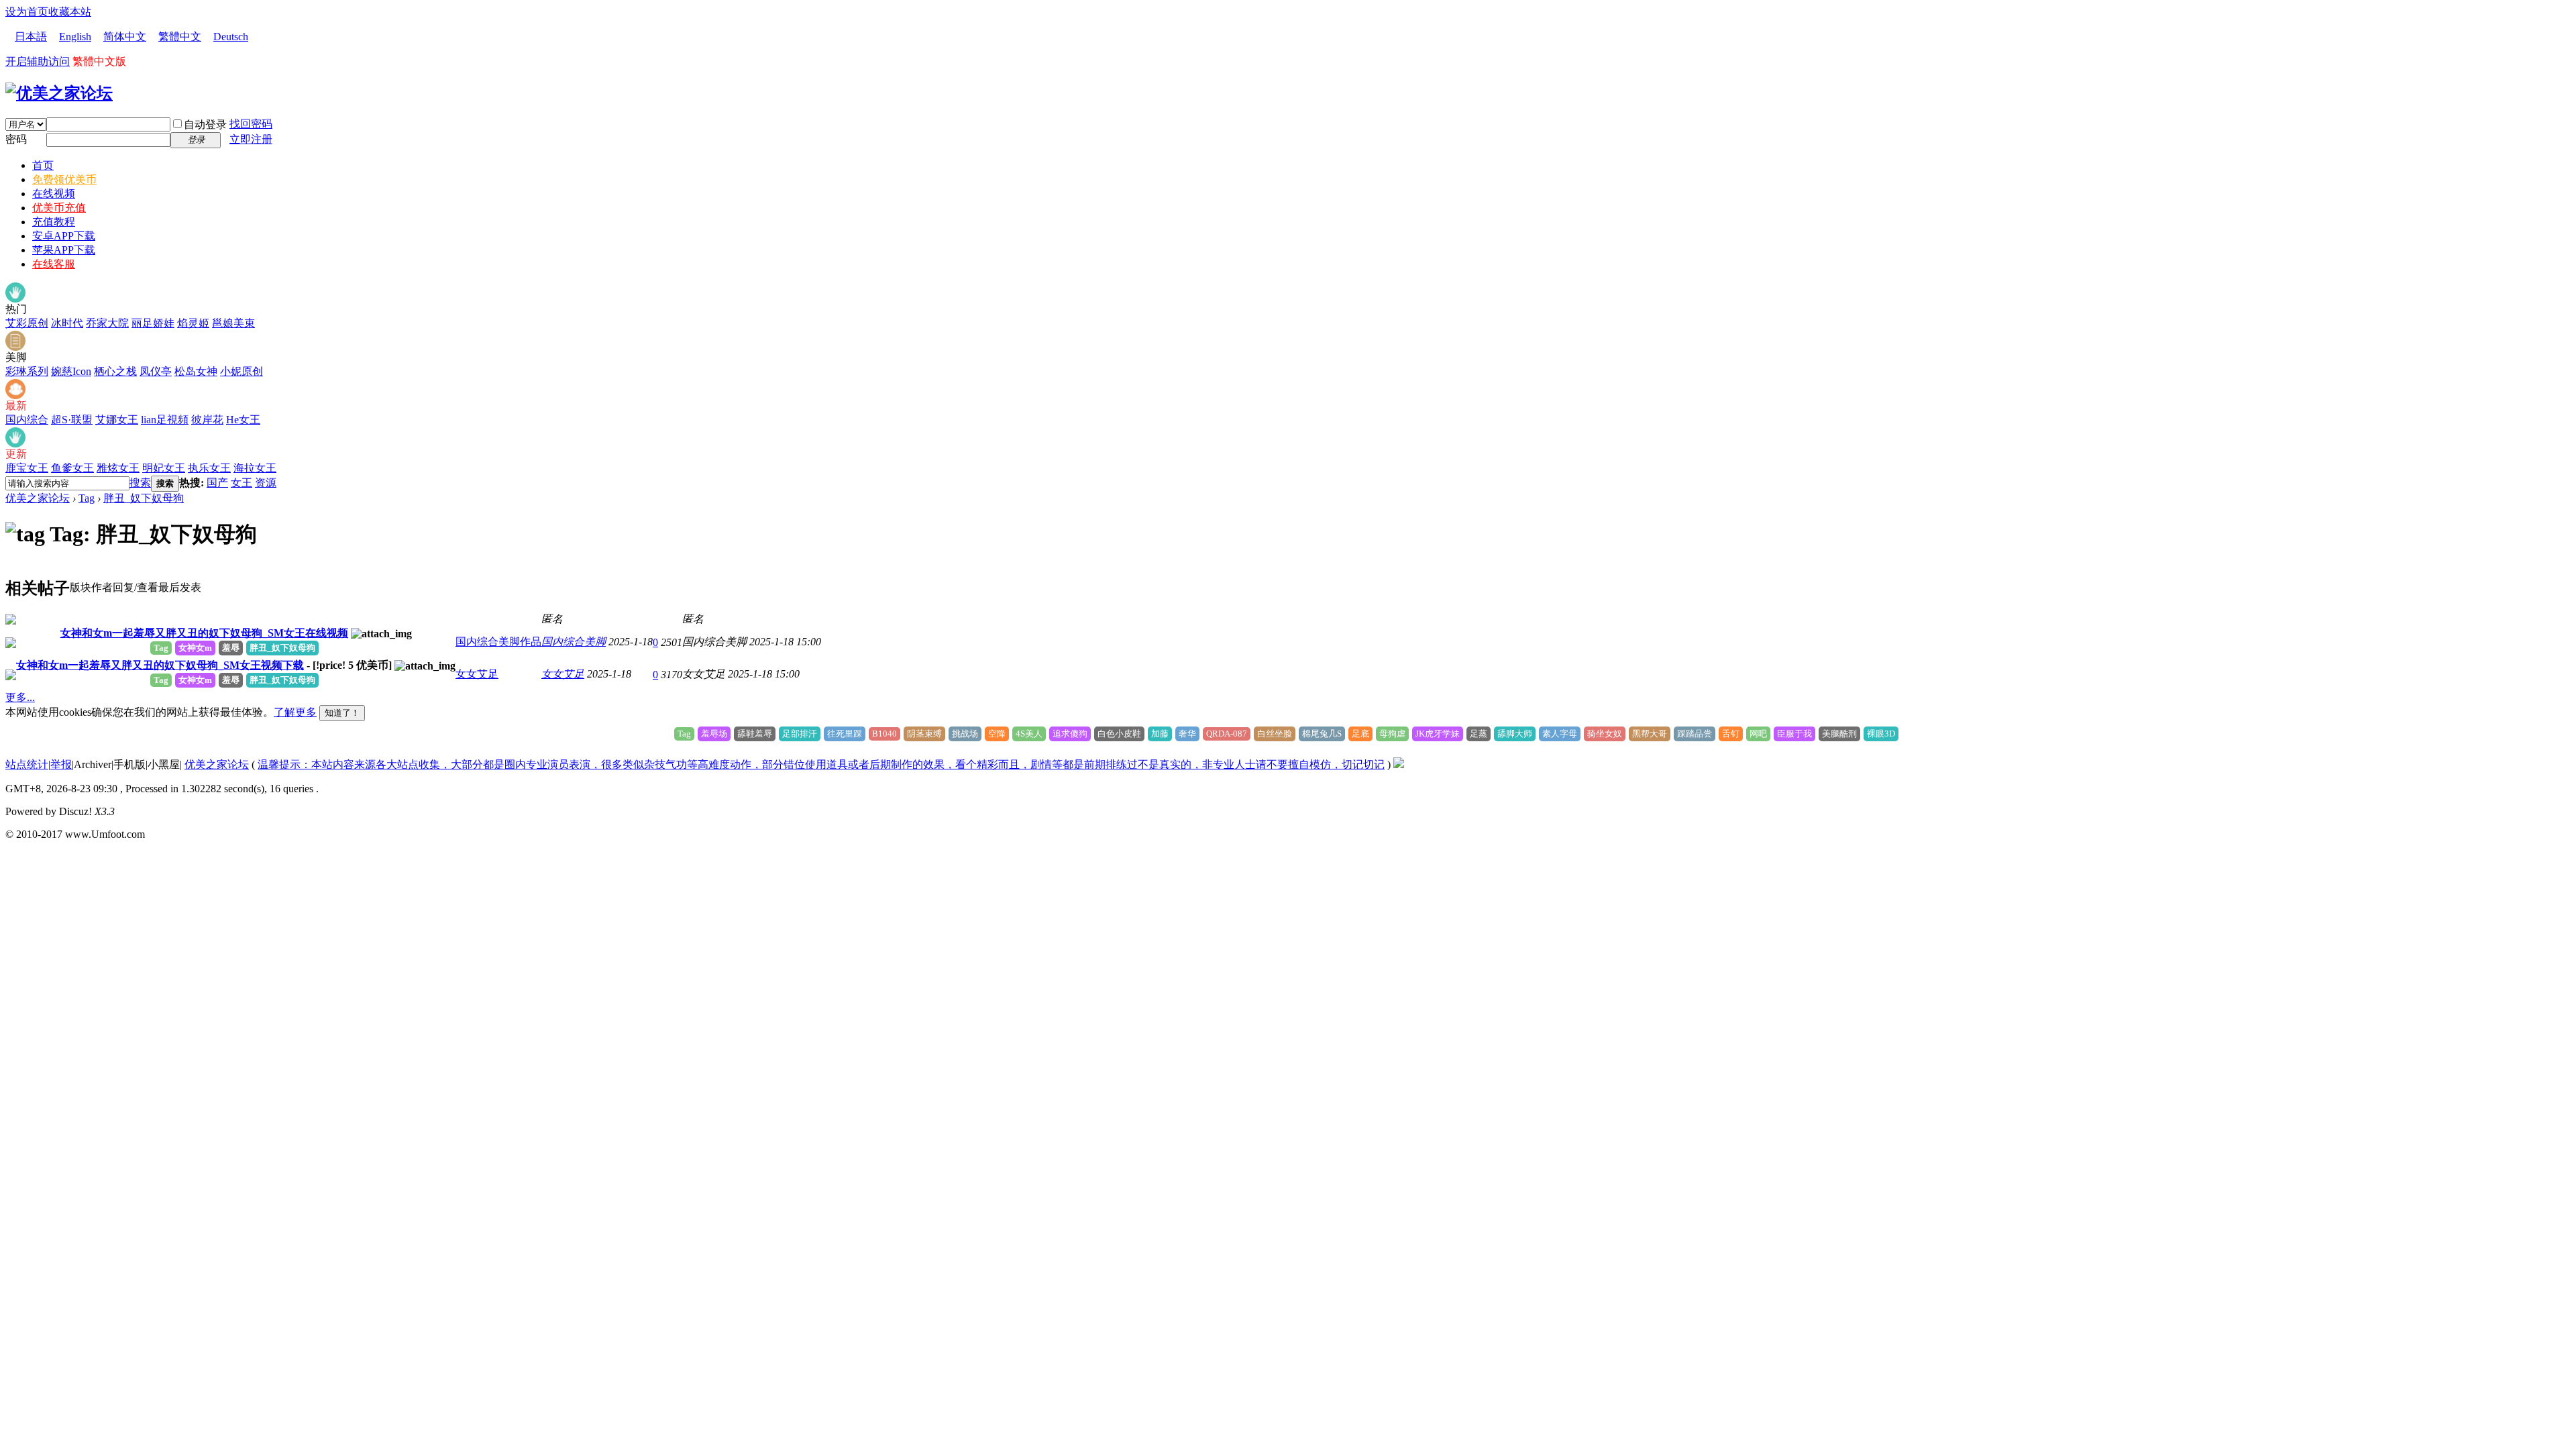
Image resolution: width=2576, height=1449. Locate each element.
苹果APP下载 (64, 250)
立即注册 (251, 139)
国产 (217, 483)
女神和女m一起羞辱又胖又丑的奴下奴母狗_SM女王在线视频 (204, 633)
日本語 (31, 37)
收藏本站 (70, 12)
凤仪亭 (156, 371)
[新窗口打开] (11, 621)
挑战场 (965, 734)
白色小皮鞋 (1119, 734)
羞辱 (231, 648)
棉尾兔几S (1322, 734)
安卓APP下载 (64, 236)
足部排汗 (800, 734)
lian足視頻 (165, 420)
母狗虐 (1392, 734)
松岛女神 (196, 371)
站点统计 (27, 764)
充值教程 (54, 222)
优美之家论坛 (38, 498)
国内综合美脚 (574, 642)
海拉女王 (255, 468)
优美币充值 (59, 208)
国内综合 (27, 420)
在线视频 (54, 194)
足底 (1360, 734)
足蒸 (1479, 734)
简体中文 (125, 37)
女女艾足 (477, 674)
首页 (43, 165)
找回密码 (251, 124)
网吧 (1758, 734)
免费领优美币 (64, 179)
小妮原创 (241, 371)
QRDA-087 (1227, 734)
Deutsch (231, 37)
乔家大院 (107, 323)
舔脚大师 (1515, 734)
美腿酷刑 (1839, 734)
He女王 (243, 420)
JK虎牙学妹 (1438, 734)
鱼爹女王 (72, 468)
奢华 (1187, 734)
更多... (20, 697)
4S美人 (1029, 734)
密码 (16, 139)
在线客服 (54, 264)
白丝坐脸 (1275, 734)
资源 (266, 483)
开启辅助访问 (38, 61)
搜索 (140, 483)
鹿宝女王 (27, 468)
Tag (87, 498)
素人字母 (1560, 734)
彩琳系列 (27, 371)
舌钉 (1731, 734)
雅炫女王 (118, 468)
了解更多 (295, 712)
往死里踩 (845, 734)
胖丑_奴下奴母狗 (144, 498)
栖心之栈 (115, 371)
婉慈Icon (71, 371)
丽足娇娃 (153, 323)
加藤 (1160, 734)
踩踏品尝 (1695, 734)
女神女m (195, 648)
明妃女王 (164, 468)
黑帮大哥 (1650, 734)
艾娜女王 (117, 420)
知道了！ (342, 713)
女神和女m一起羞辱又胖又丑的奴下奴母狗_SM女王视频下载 (160, 665)
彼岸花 (207, 420)
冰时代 (67, 323)
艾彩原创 (27, 323)
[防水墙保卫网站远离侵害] (1399, 764)
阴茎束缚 (924, 734)
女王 (241, 483)
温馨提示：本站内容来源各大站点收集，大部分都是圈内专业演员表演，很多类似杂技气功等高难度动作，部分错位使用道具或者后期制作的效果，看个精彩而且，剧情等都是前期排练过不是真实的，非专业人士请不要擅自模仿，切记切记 (821, 764)
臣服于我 (1794, 734)
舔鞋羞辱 (755, 734)
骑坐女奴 (1605, 734)
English (75, 37)
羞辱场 (714, 734)
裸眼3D (1881, 734)
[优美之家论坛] (59, 93)
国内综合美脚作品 (498, 642)
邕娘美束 (233, 323)
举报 (61, 764)
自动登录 (205, 124)
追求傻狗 (1070, 734)
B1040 (884, 734)
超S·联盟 (72, 420)
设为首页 (27, 12)
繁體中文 (180, 37)
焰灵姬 (193, 323)
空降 (997, 734)
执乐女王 (209, 468)
